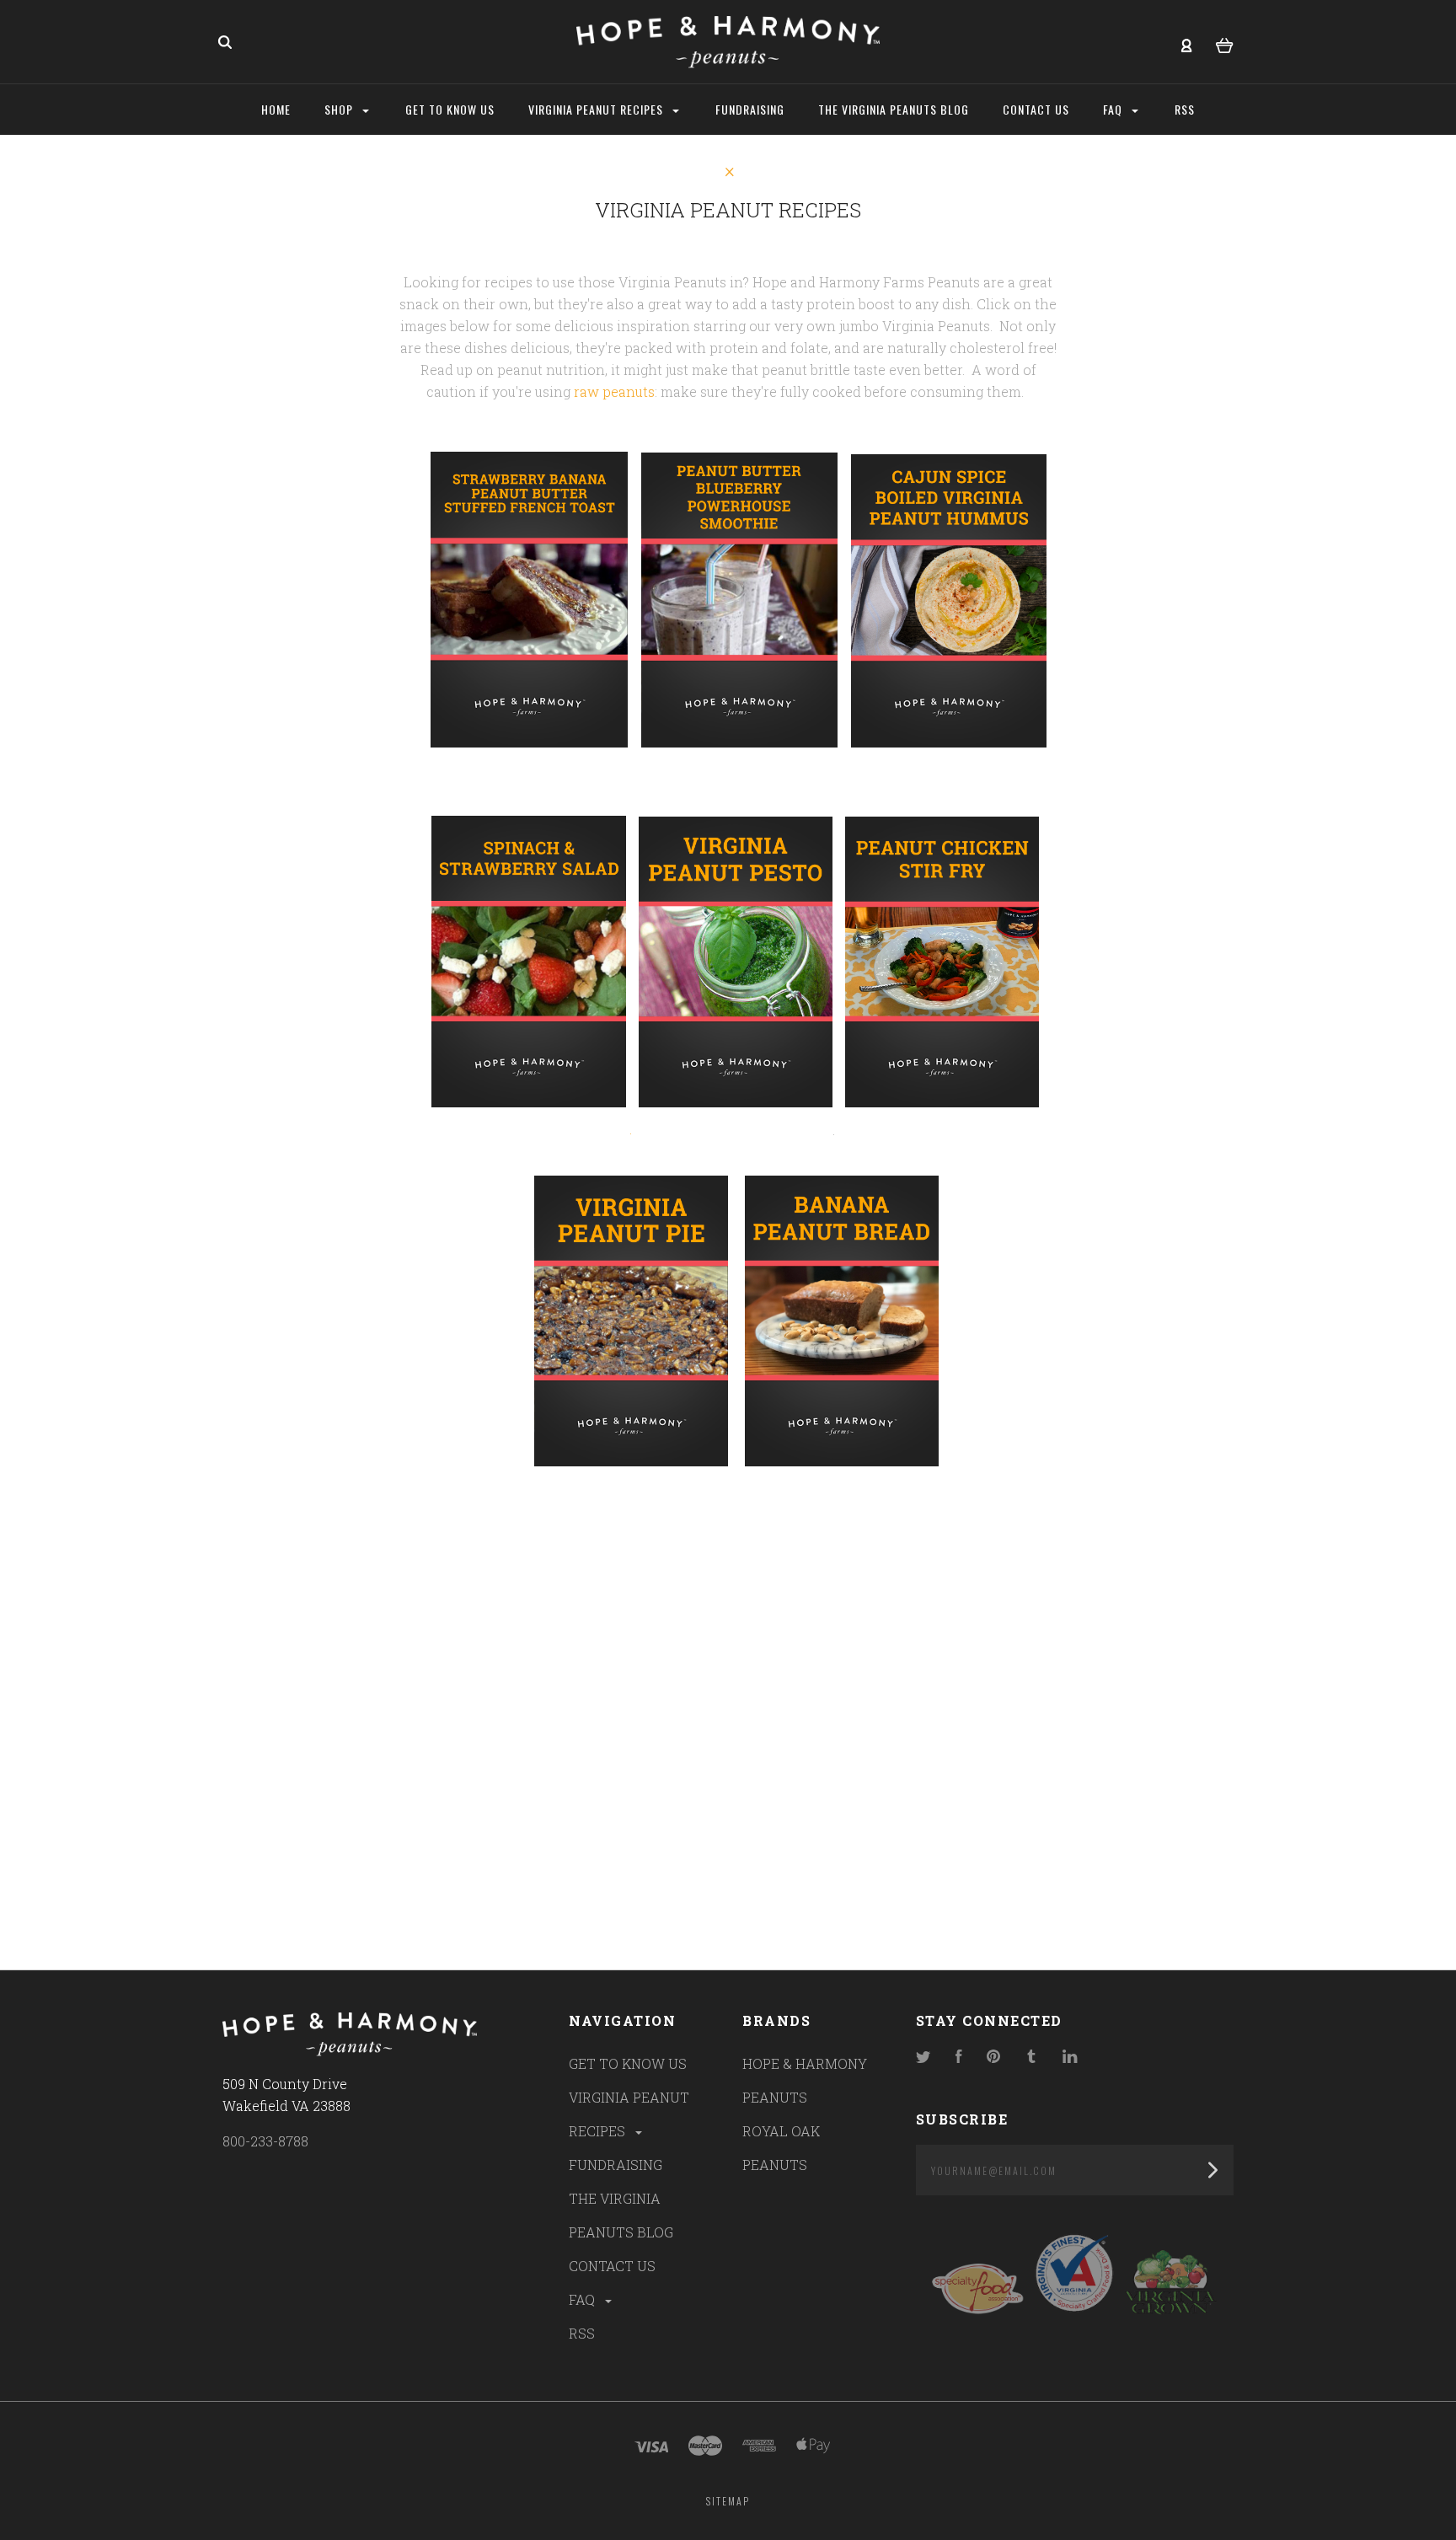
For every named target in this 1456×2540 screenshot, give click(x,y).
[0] (1225, 43)
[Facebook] (959, 2058)
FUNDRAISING (616, 2165)
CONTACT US (612, 2266)
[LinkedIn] (1070, 2058)
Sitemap (728, 2501)
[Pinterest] (993, 2058)
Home (276, 109)
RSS (582, 2333)
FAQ (583, 2299)
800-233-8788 (265, 2141)
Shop (340, 109)
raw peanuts (614, 391)
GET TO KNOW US (628, 2063)
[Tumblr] (1031, 2058)
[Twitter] (923, 2058)
